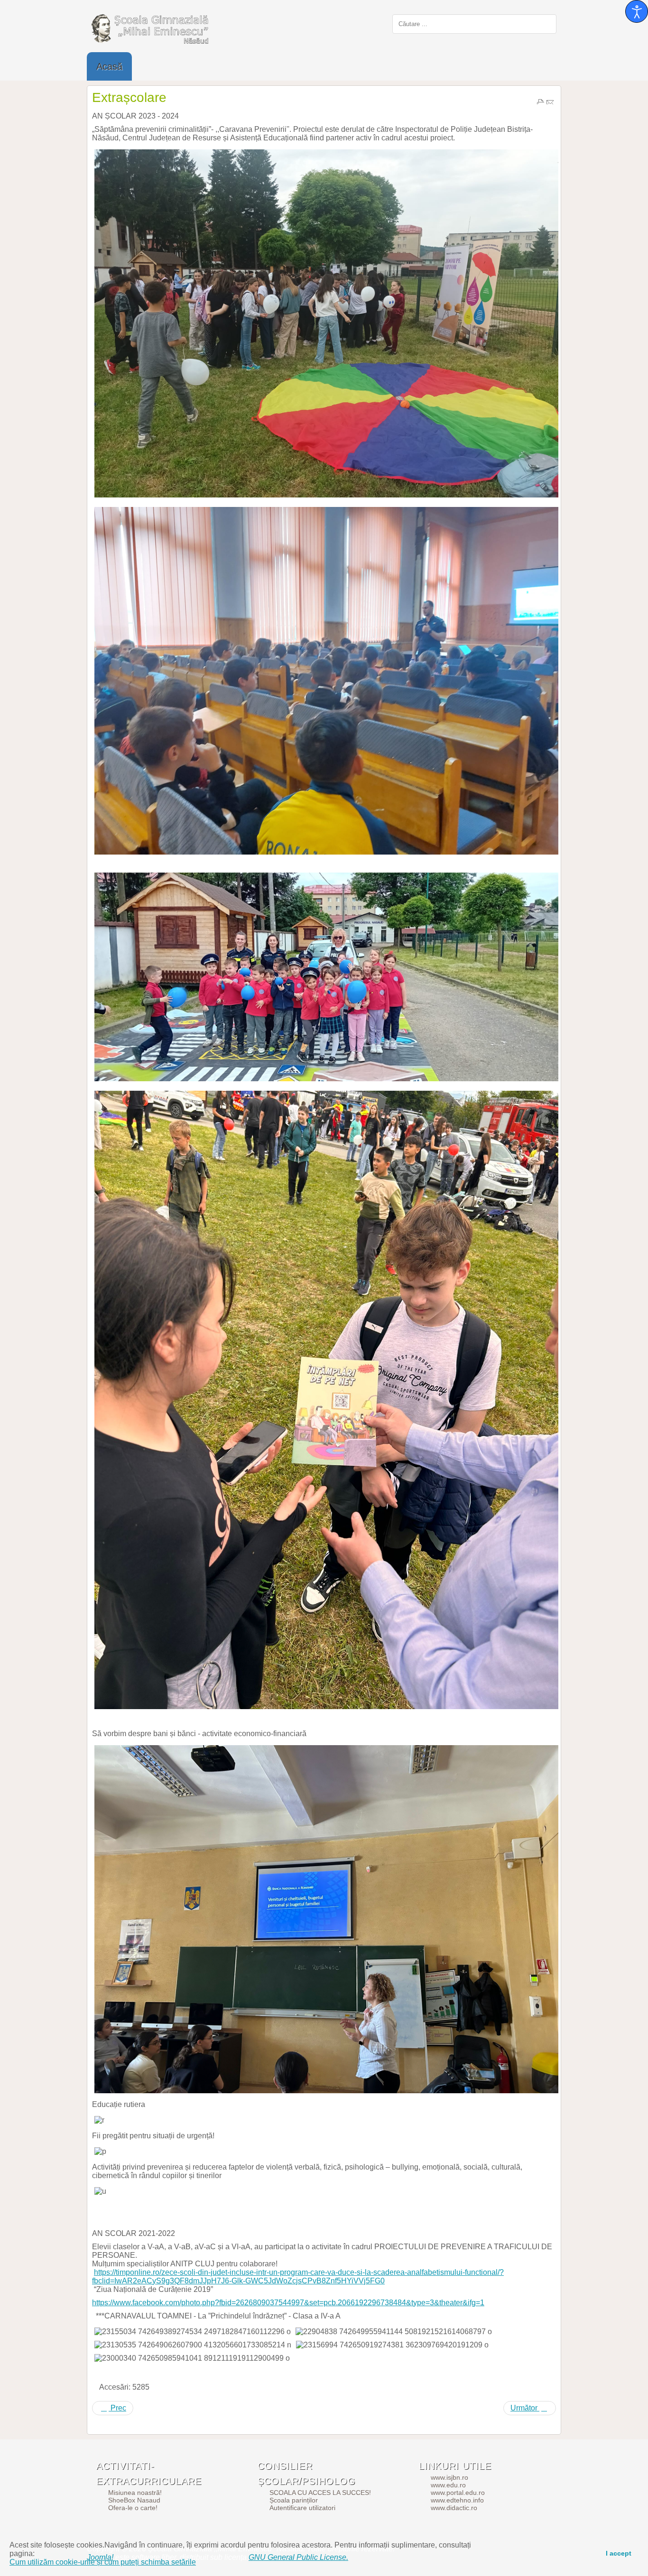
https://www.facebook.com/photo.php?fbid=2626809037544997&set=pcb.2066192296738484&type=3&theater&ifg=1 (288, 2303)
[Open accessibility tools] (637, 11)
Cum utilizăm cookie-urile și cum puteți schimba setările (103, 2562)
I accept (619, 2553)
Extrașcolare (129, 97)
